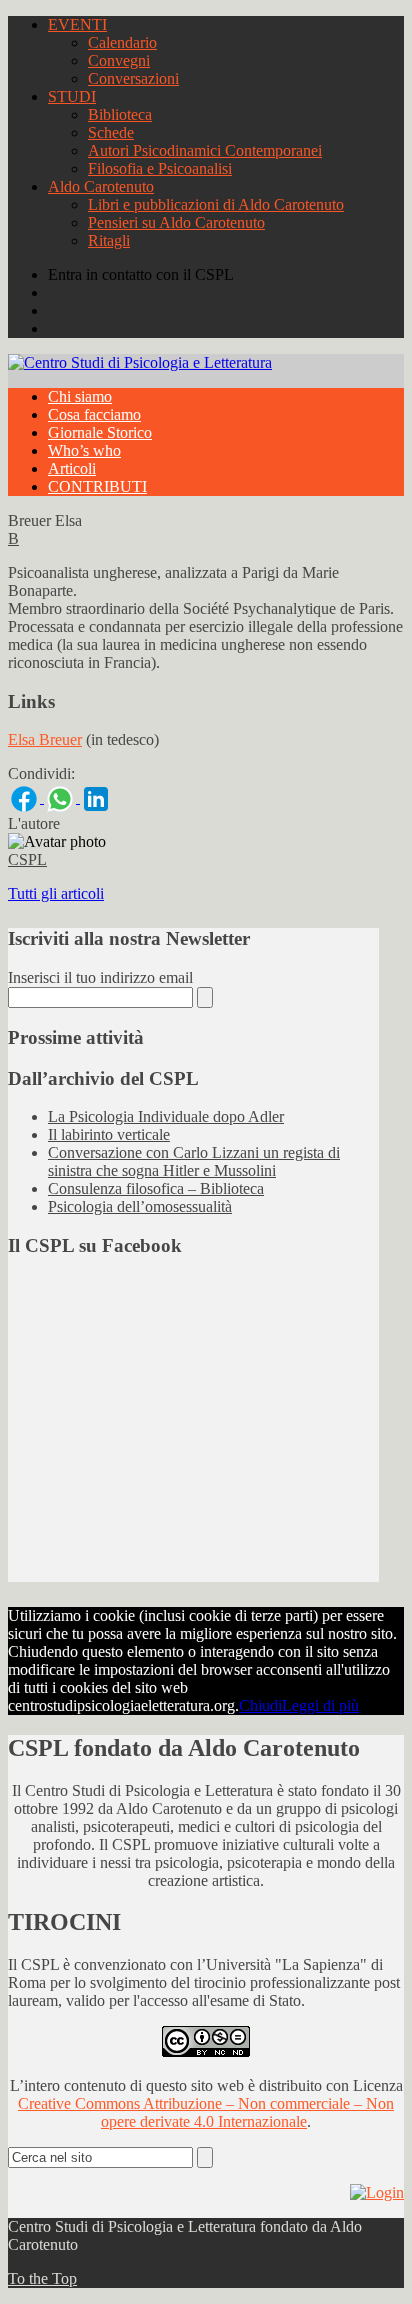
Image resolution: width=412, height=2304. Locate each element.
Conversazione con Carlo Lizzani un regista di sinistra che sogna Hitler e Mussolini (194, 1161)
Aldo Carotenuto (101, 186)
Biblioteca (120, 114)
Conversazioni (133, 78)
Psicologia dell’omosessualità (140, 1206)
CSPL (27, 859)
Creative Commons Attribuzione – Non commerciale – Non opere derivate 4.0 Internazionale (206, 2112)
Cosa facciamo (94, 414)
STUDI (72, 96)
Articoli (72, 468)
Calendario (122, 42)
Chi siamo (80, 396)
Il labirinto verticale (109, 1134)
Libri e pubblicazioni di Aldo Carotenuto (216, 204)
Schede (111, 132)
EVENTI (77, 24)
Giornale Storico (100, 432)
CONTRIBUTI (97, 486)
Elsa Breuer (45, 739)
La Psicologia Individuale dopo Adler (166, 1116)
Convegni (119, 60)
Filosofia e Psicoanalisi (160, 168)
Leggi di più (320, 1705)
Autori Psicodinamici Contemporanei (205, 150)
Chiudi (260, 1705)
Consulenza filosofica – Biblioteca (156, 1188)
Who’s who (84, 450)
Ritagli (109, 240)
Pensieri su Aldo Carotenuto (176, 222)
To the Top (42, 2278)
